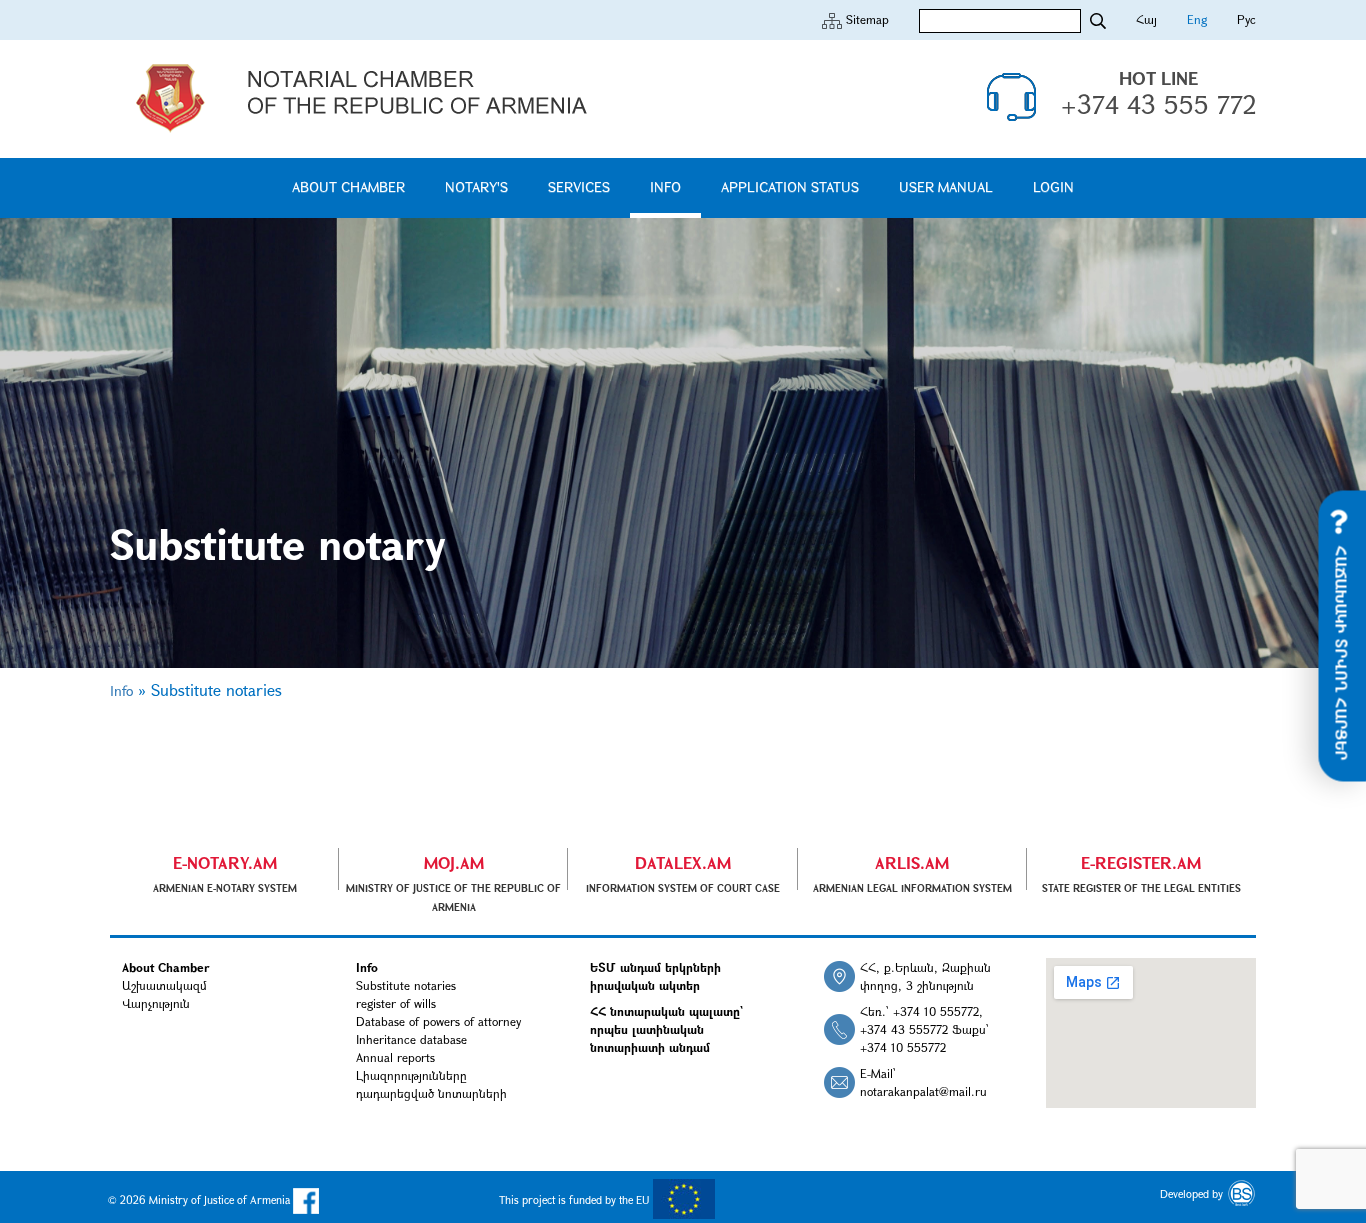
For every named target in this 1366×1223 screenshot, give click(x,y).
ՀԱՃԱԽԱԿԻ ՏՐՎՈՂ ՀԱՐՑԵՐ (1342, 650)
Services (579, 186)
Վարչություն (156, 1003)
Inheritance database (411, 1039)
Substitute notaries (406, 985)
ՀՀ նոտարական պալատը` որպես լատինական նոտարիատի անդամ (666, 1029)
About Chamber (348, 186)
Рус (1246, 19)
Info (665, 186)
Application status (790, 186)
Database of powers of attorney (438, 1021)
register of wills (396, 1003)
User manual (946, 186)
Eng (1197, 19)
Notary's (476, 186)
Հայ (1146, 19)
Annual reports (395, 1057)
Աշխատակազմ (164, 985)
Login (1053, 186)
